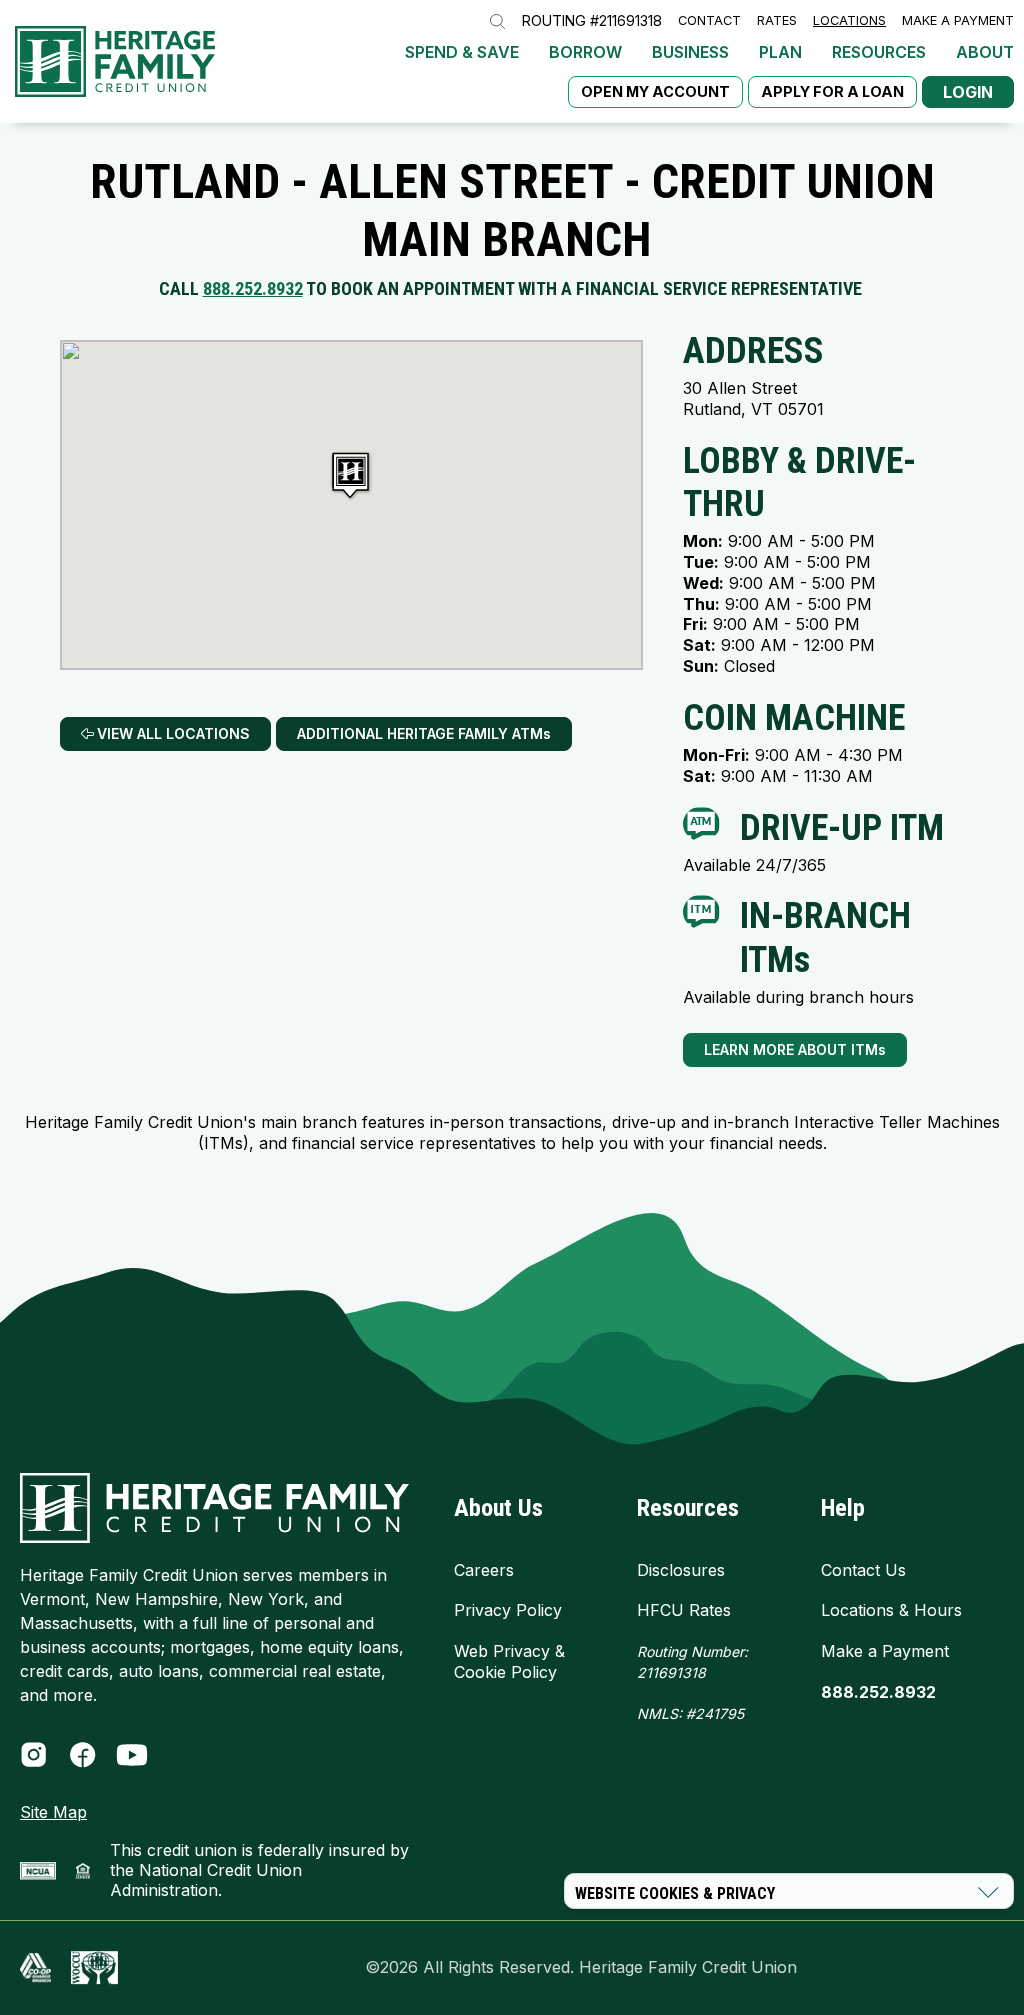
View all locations (171, 733)
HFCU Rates (684, 1610)
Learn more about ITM (795, 1049)
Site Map (53, 1812)
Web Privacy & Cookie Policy (509, 1661)
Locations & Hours (891, 1610)
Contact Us (863, 1570)
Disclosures (681, 1570)
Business (690, 52)
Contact (709, 21)
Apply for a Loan (832, 91)
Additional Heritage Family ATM (424, 733)
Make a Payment (958, 21)
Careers (484, 1570)
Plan (780, 52)
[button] (352, 477)
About (985, 52)
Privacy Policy (508, 1610)
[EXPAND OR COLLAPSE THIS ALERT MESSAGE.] (988, 1892)
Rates (777, 21)
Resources (879, 52)
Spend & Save (462, 52)
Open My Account (655, 91)
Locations (849, 21)
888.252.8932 (253, 288)
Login (968, 92)
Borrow (585, 52)
